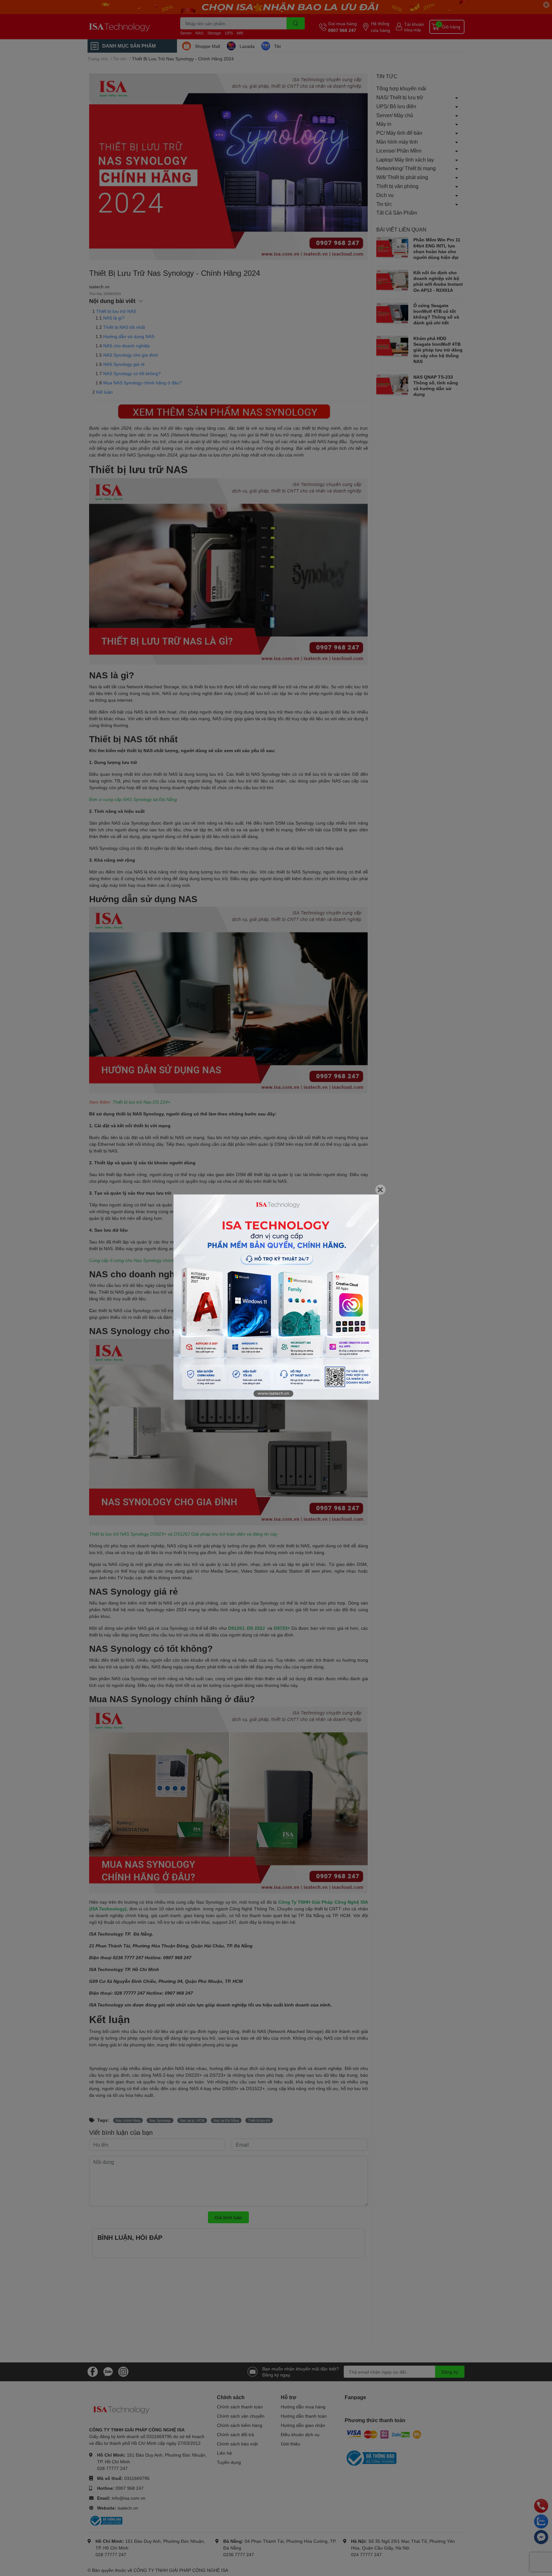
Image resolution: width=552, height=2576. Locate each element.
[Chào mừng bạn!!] (276, 1297)
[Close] (380, 1190)
